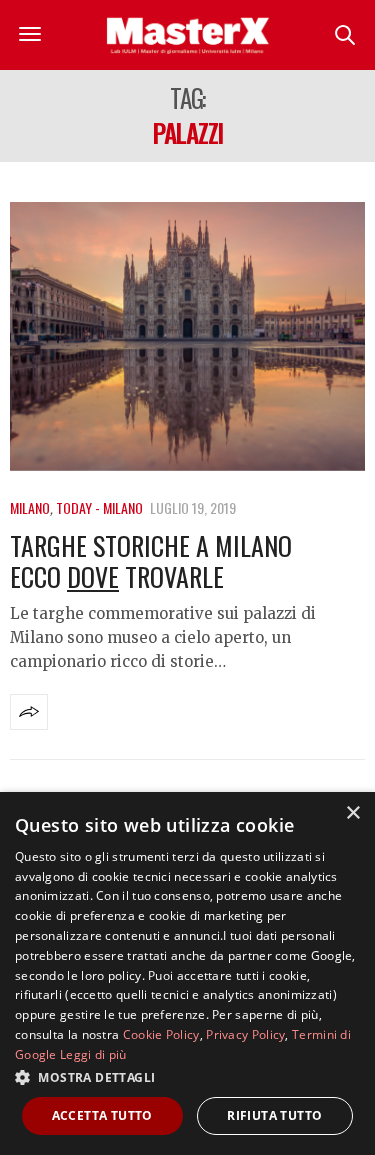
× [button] (352, 813)
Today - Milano (99, 507)
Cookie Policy (161, 1034)
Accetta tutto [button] (102, 1115)
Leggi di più (93, 1054)
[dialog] (187, 973)
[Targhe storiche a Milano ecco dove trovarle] (187, 336)
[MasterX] (188, 35)
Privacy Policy (245, 1034)
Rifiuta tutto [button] (274, 1115)
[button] (187, 1077)
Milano (30, 507)
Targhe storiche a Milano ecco (151, 561)
